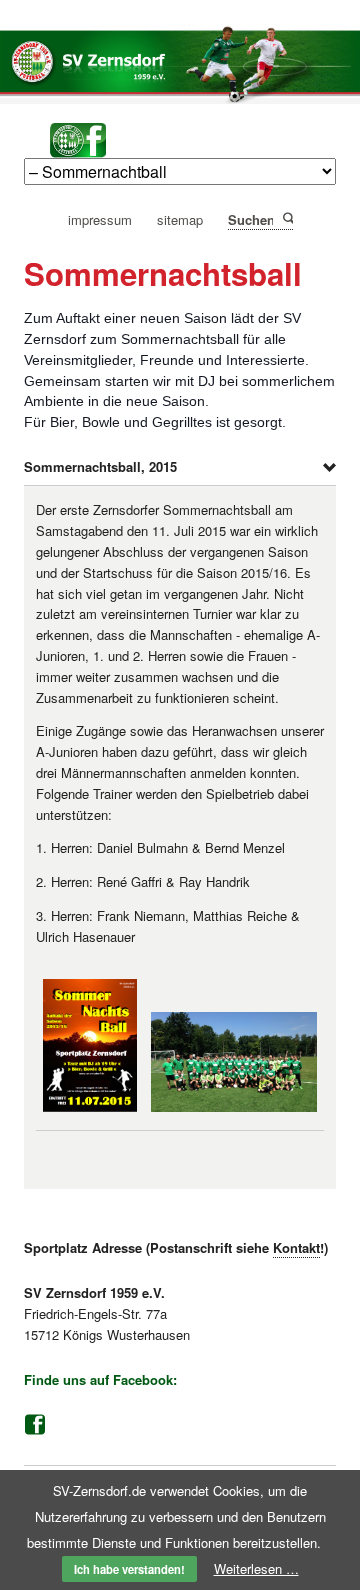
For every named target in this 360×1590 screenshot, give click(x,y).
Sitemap (180, 220)
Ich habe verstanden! (129, 1569)
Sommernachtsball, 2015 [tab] (100, 466)
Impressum (100, 220)
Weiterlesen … (256, 1568)
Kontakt (296, 1247)
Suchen (286, 218)
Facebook (35, 1425)
